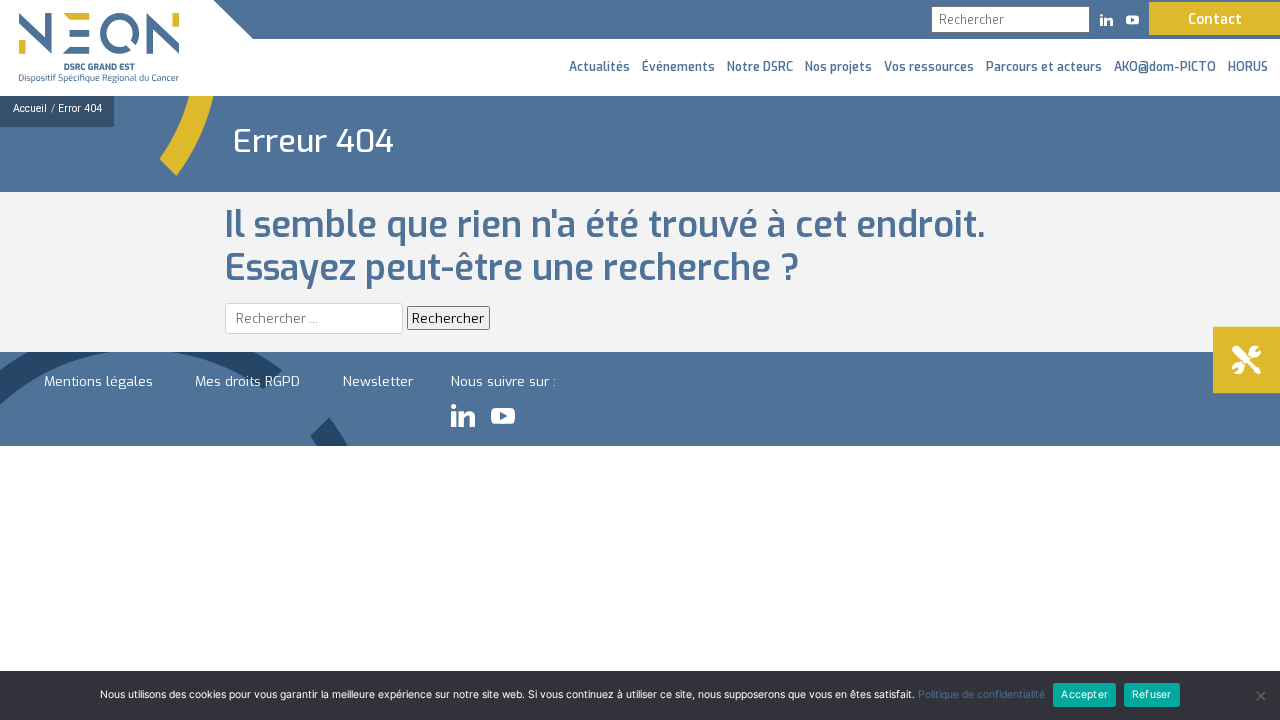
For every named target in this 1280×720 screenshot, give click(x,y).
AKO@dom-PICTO (1165, 67)
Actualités (599, 67)
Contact (1215, 19)
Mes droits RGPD (247, 381)
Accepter (1084, 694)
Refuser (1151, 694)
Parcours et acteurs (1044, 67)
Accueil (30, 108)
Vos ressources (929, 67)
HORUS (1248, 67)
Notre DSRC (760, 67)
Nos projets (838, 67)
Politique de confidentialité (981, 694)
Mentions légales (98, 381)
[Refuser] (1260, 696)
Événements (678, 67)
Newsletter (378, 381)
